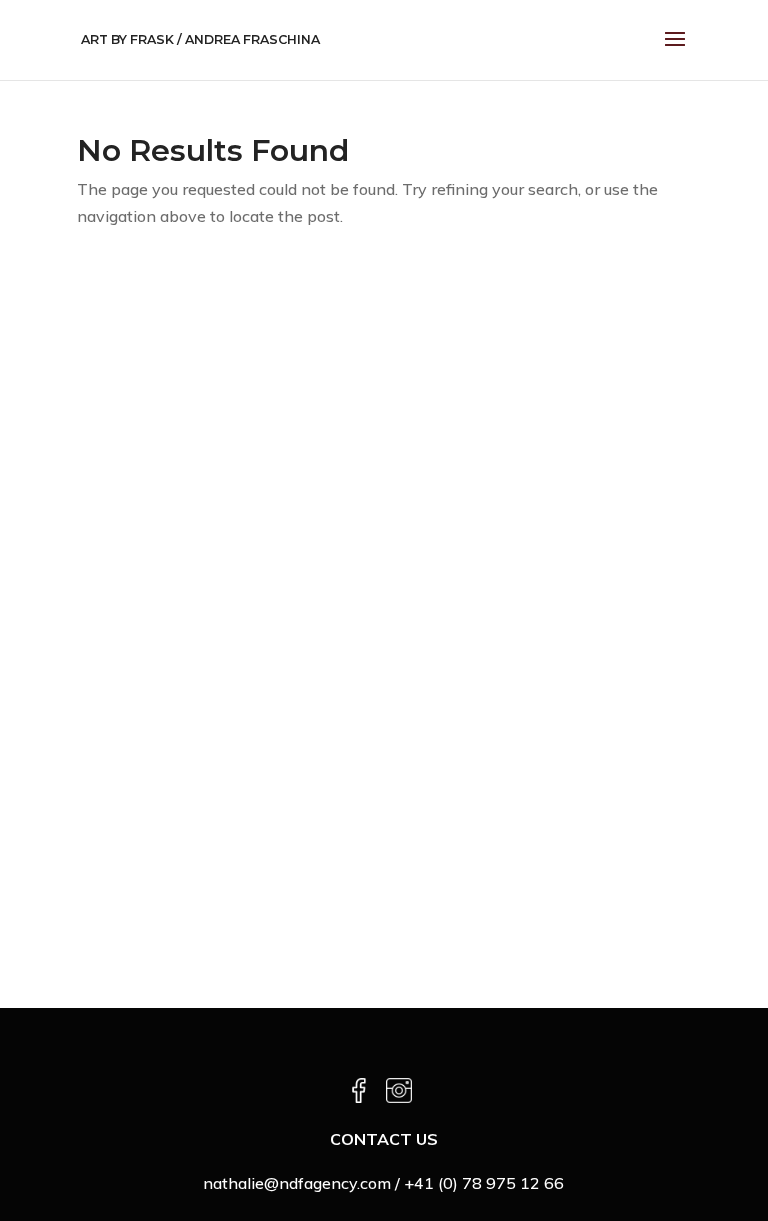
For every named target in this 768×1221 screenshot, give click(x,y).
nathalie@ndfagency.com (297, 1183)
